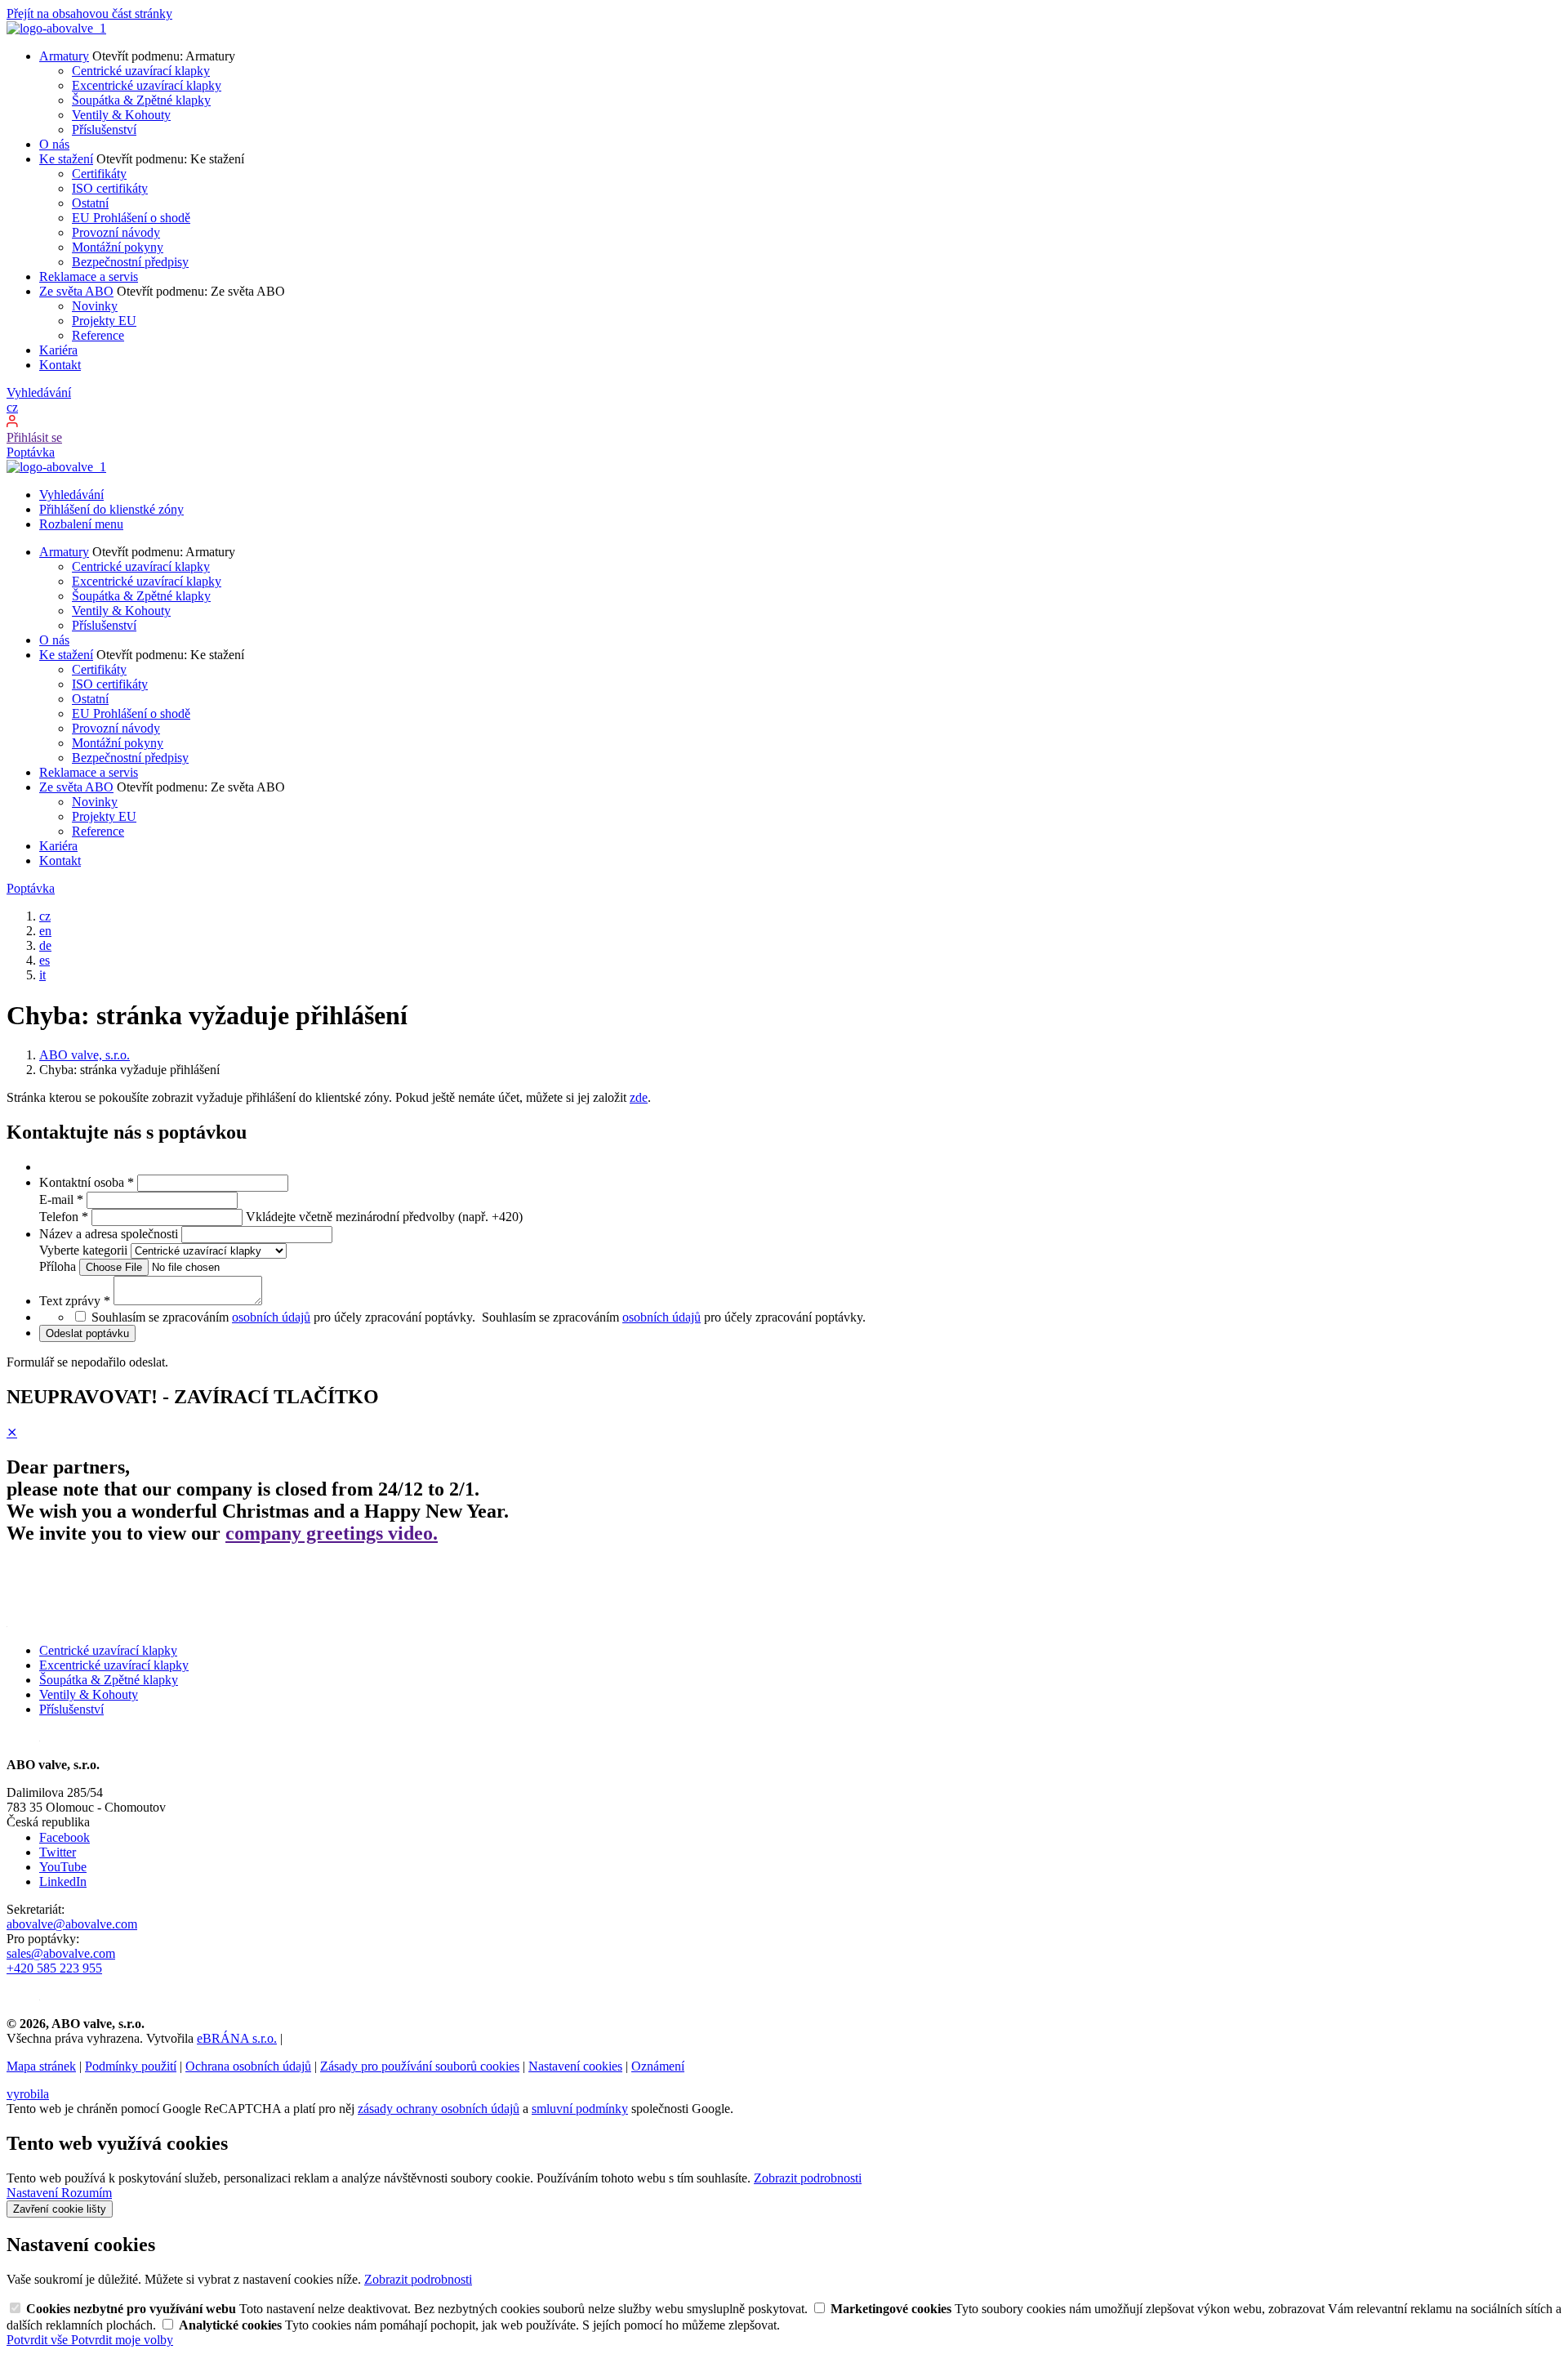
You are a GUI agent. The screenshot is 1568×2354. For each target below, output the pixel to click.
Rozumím (87, 2193)
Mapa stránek (41, 2066)
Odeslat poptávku (87, 1333)
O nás (54, 144)
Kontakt (60, 365)
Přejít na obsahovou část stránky (89, 13)
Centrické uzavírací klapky (141, 71)
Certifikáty (99, 174)
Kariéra (58, 350)
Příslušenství (104, 129)
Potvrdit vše (39, 2340)
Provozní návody (116, 232)
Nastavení (34, 2193)
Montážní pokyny (118, 247)
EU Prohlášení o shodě (131, 218)
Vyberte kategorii (85, 1250)
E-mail (61, 1199)
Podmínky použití (131, 2066)
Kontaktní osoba (87, 1182)
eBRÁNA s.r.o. (237, 2038)
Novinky (95, 306)
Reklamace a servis (89, 276)
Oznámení (658, 2066)
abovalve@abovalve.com (72, 1924)
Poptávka (31, 452)
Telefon (64, 1217)
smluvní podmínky (580, 2109)
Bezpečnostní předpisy (130, 262)
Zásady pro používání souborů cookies (420, 2066)
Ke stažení (66, 159)
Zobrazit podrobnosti (808, 2178)
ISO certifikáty (110, 188)
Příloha (59, 1266)
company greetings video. (332, 1533)
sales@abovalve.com (61, 1953)
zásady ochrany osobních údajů (439, 2109)
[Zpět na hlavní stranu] (56, 28)
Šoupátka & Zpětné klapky (141, 100)
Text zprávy (75, 1301)
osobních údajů (271, 1317)
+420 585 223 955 (54, 1968)
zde (639, 1097)
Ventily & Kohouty (121, 115)
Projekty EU (104, 321)
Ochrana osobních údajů (248, 2066)
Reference (98, 335)
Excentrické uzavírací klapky (147, 85)
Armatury (64, 56)
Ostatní (90, 203)
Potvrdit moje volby (122, 2340)
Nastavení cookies (575, 2066)
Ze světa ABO (76, 291)
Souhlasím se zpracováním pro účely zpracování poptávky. (675, 1317)
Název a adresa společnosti (110, 1234)
